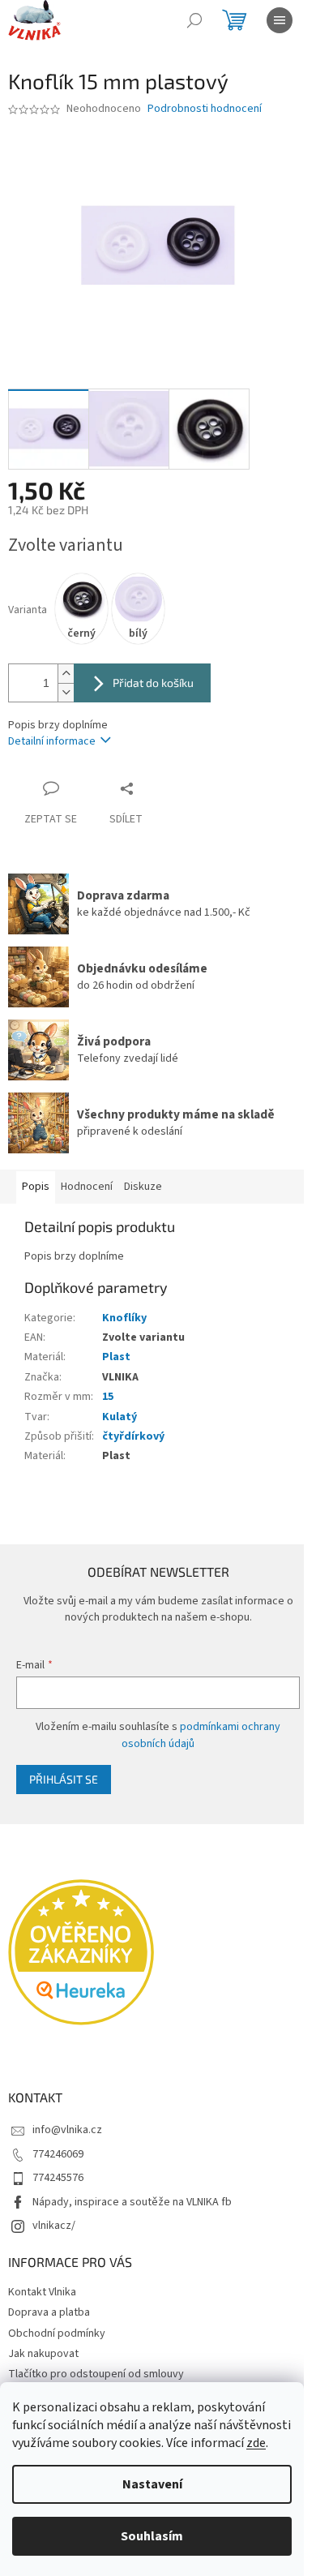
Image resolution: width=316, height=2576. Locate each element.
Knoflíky (124, 1318)
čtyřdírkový (133, 1436)
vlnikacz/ (54, 2226)
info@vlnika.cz (67, 2130)
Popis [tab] (36, 1187)
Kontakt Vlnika (42, 2292)
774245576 (58, 2178)
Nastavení (152, 2484)
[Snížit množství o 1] (66, 692)
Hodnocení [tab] (87, 1187)
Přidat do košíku (153, 683)
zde (256, 2443)
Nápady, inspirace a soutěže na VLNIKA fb (132, 2202)
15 (108, 1397)
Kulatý (120, 1417)
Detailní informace (52, 741)
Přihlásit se (64, 1779)
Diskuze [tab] (143, 1187)
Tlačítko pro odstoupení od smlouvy (96, 2374)
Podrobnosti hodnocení (205, 109)
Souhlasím (152, 2536)
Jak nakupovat (43, 2354)
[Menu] (280, 20)
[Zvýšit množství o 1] (66, 674)
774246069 (58, 2154)
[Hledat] (194, 20)
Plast (116, 1357)
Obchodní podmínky (57, 2333)
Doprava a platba (49, 2312)
